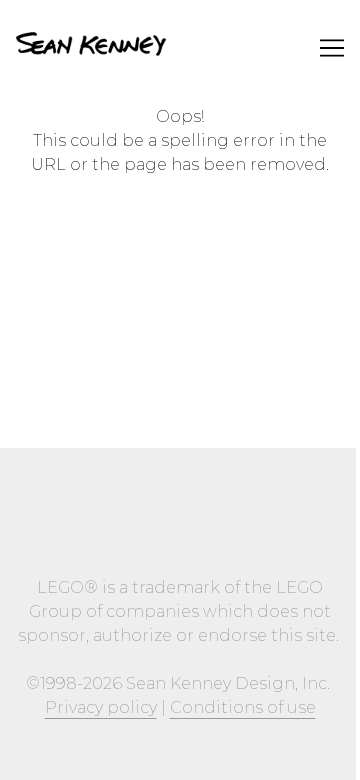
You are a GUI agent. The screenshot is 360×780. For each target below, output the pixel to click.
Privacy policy (101, 707)
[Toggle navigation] (332, 48)
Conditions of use (243, 707)
